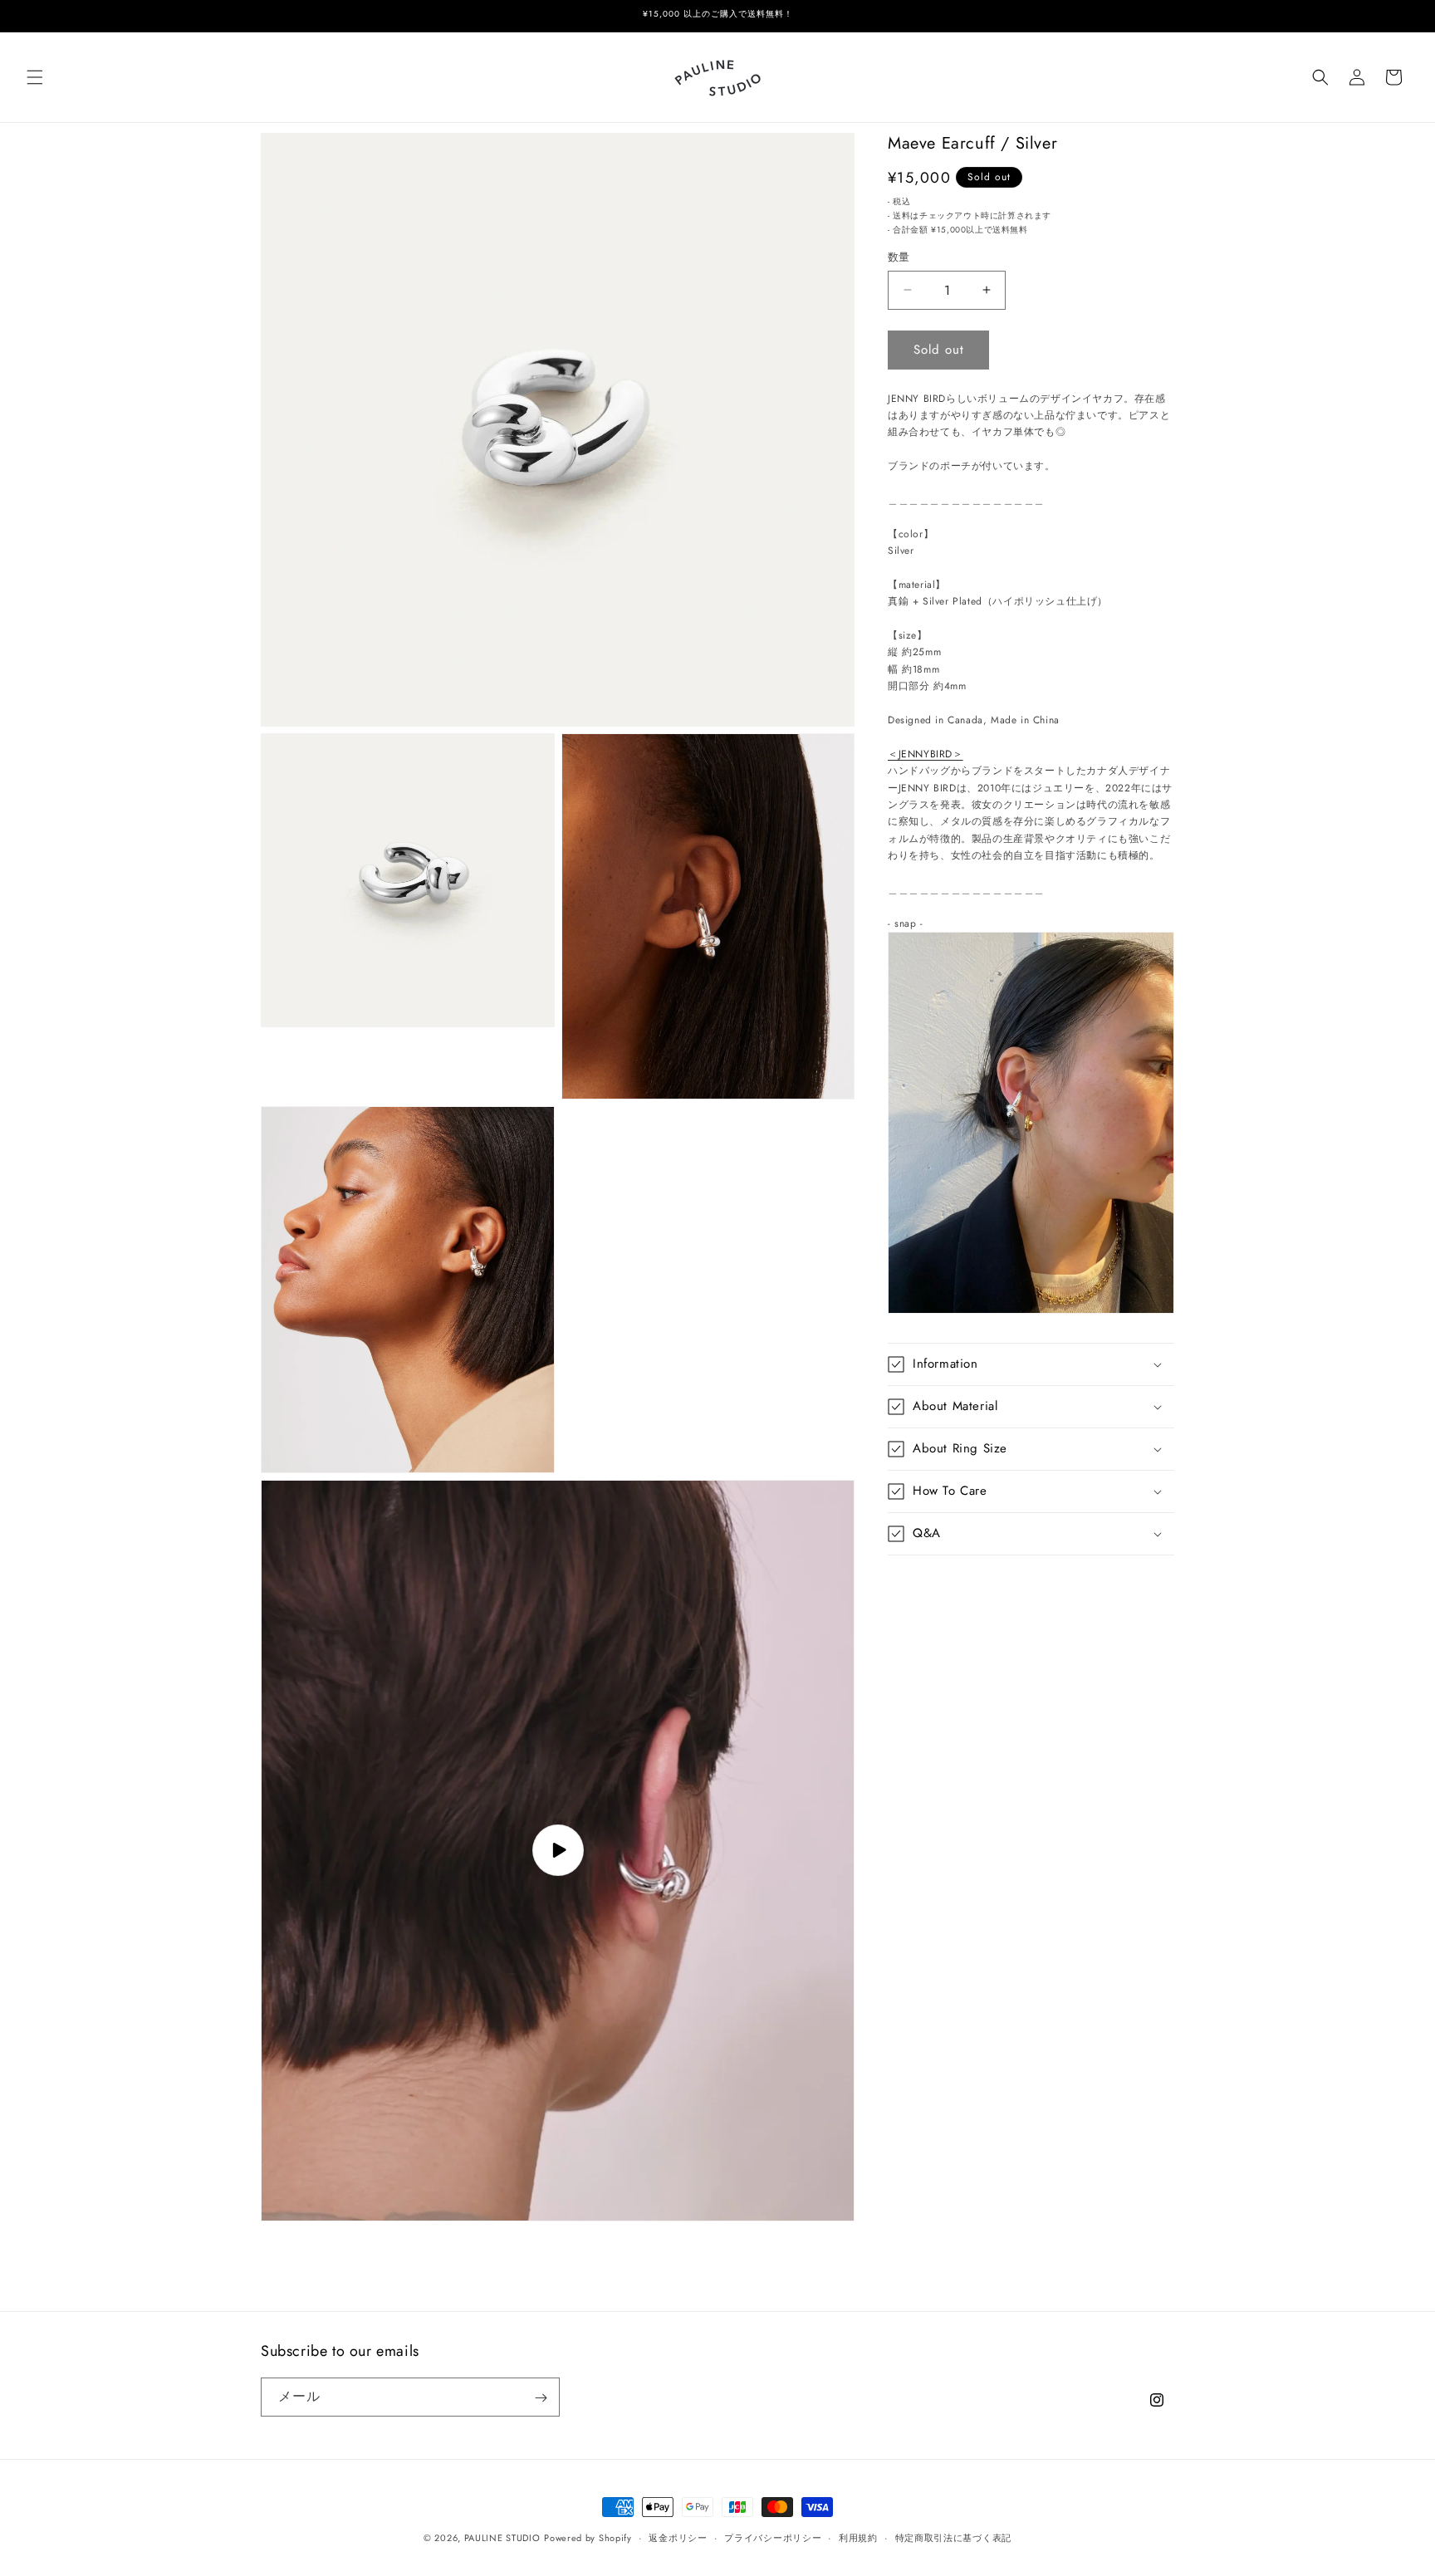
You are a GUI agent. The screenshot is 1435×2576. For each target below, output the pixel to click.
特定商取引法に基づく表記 (953, 2537)
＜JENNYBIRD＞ (926, 754)
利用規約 (858, 2537)
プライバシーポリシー (773, 2537)
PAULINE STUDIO (502, 2538)
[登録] (541, 2398)
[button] (35, 77)
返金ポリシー (678, 2537)
